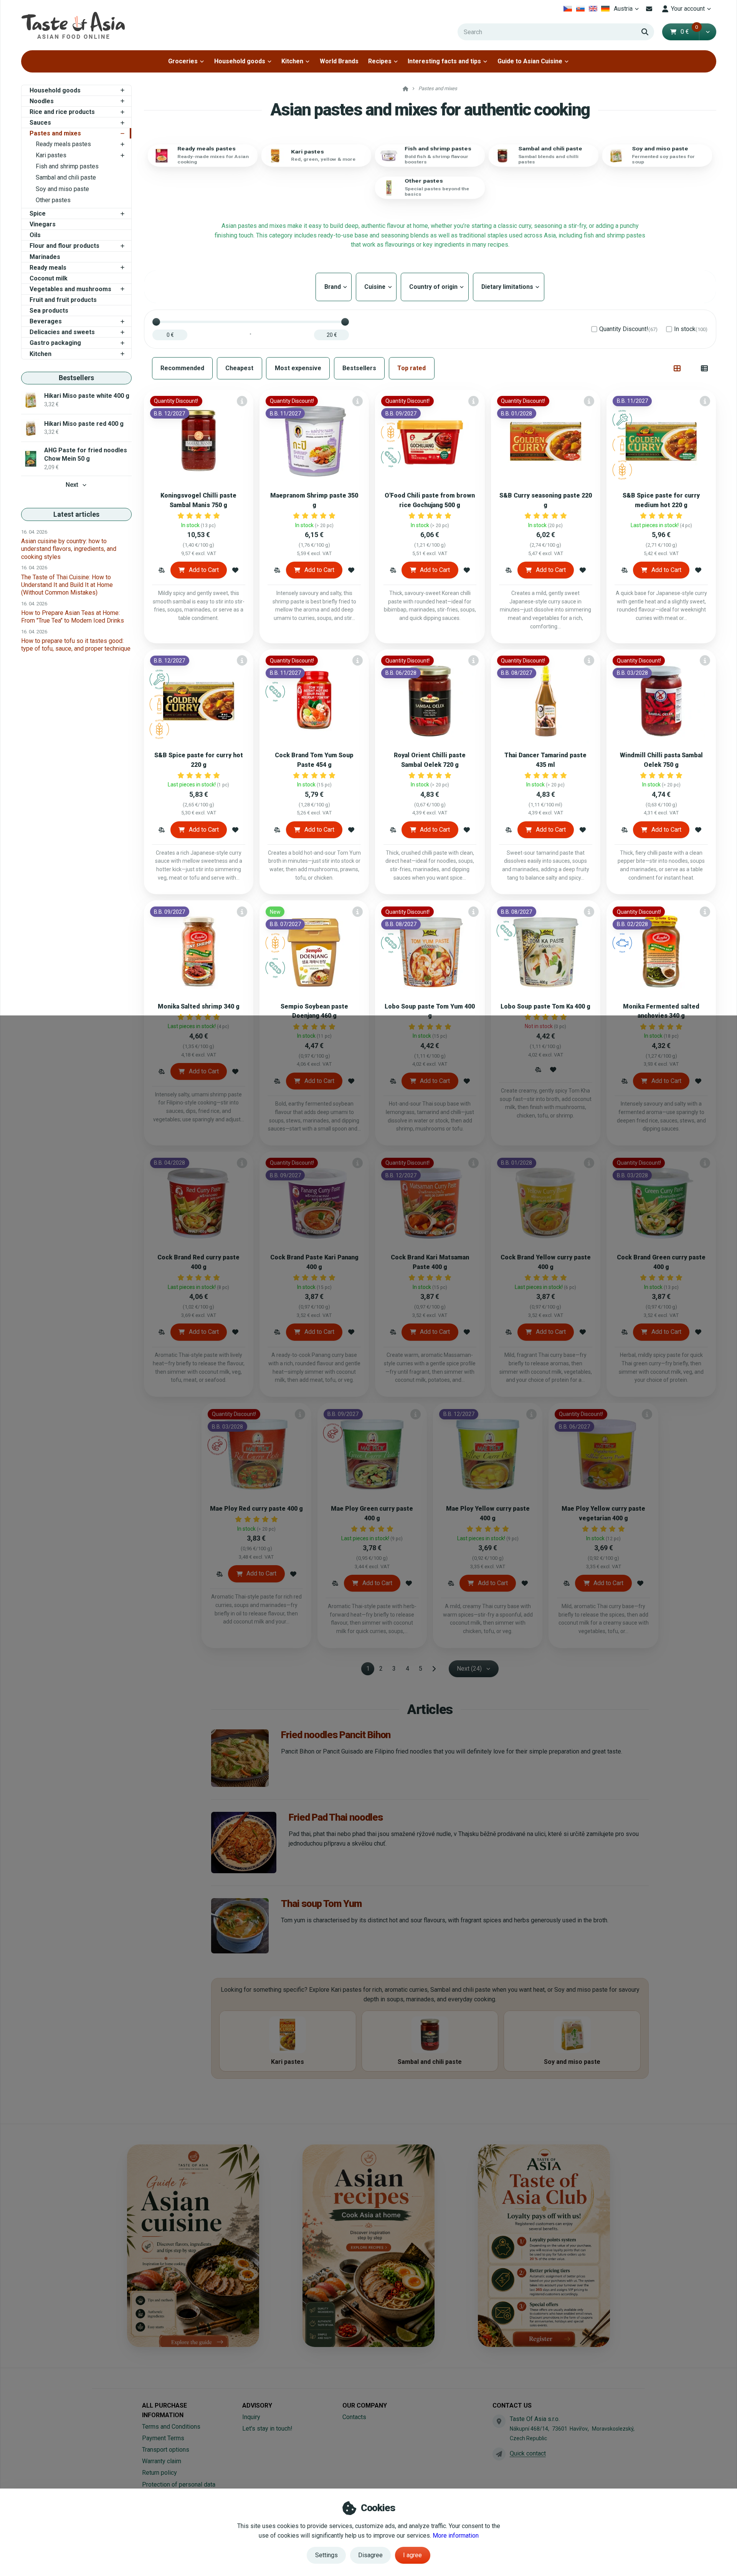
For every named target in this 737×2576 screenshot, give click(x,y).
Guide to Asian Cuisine (530, 61)
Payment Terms (163, 2438)
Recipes (380, 61)
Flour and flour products (64, 246)
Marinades (45, 257)
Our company (365, 2405)
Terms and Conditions (171, 2427)
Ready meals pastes (63, 144)
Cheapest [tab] (239, 368)
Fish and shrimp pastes (67, 166)
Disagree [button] (370, 2555)
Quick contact (528, 2453)
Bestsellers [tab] (359, 368)
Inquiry (251, 2417)
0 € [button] (689, 32)
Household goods (240, 61)
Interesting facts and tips (444, 61)
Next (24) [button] (469, 1669)
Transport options (166, 2450)
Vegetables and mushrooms (70, 289)
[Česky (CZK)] (568, 9)
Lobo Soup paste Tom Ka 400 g (545, 1006)
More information (456, 2536)
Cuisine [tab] (376, 287)
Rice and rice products (62, 112)
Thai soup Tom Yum (321, 1904)
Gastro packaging (55, 343)
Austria (628, 11)
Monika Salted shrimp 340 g (199, 1006)
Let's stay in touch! (267, 2428)
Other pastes (53, 200)
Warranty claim (162, 2461)
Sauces (40, 123)
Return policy (159, 2473)
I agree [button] (412, 2555)
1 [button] (370, 1670)
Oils (35, 235)
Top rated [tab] (411, 368)
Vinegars (43, 224)
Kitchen (292, 61)
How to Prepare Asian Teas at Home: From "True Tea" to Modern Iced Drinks (73, 617)
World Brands (339, 61)
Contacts (354, 2417)
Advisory (257, 2405)
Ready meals (48, 268)
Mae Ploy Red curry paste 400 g (256, 1509)
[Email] (649, 9)
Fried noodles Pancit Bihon (336, 1735)
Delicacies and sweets (62, 332)
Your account (688, 9)
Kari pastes (51, 155)
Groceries (183, 61)
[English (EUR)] (593, 9)
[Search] (645, 32)
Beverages (46, 321)
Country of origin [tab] (435, 287)
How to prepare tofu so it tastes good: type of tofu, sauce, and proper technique (76, 645)
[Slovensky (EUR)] (581, 9)
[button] (708, 32)
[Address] (499, 2421)
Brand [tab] (334, 287)
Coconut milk (49, 278)
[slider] (156, 322)
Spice (38, 213)
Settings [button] (326, 2555)
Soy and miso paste (62, 189)
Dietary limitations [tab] (509, 287)
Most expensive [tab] (298, 368)
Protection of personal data (179, 2485)
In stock (691, 329)
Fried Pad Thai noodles (336, 1817)
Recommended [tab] (182, 368)
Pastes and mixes (55, 133)
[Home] (73, 25)
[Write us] (499, 2454)
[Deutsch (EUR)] (606, 9)
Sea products (49, 311)
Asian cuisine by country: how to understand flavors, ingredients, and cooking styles (69, 549)
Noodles (42, 101)
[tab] (677, 368)
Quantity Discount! (628, 329)
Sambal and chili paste (66, 177)
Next (72, 485)
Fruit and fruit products (63, 300)
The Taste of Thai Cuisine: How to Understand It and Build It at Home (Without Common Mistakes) (67, 585)
